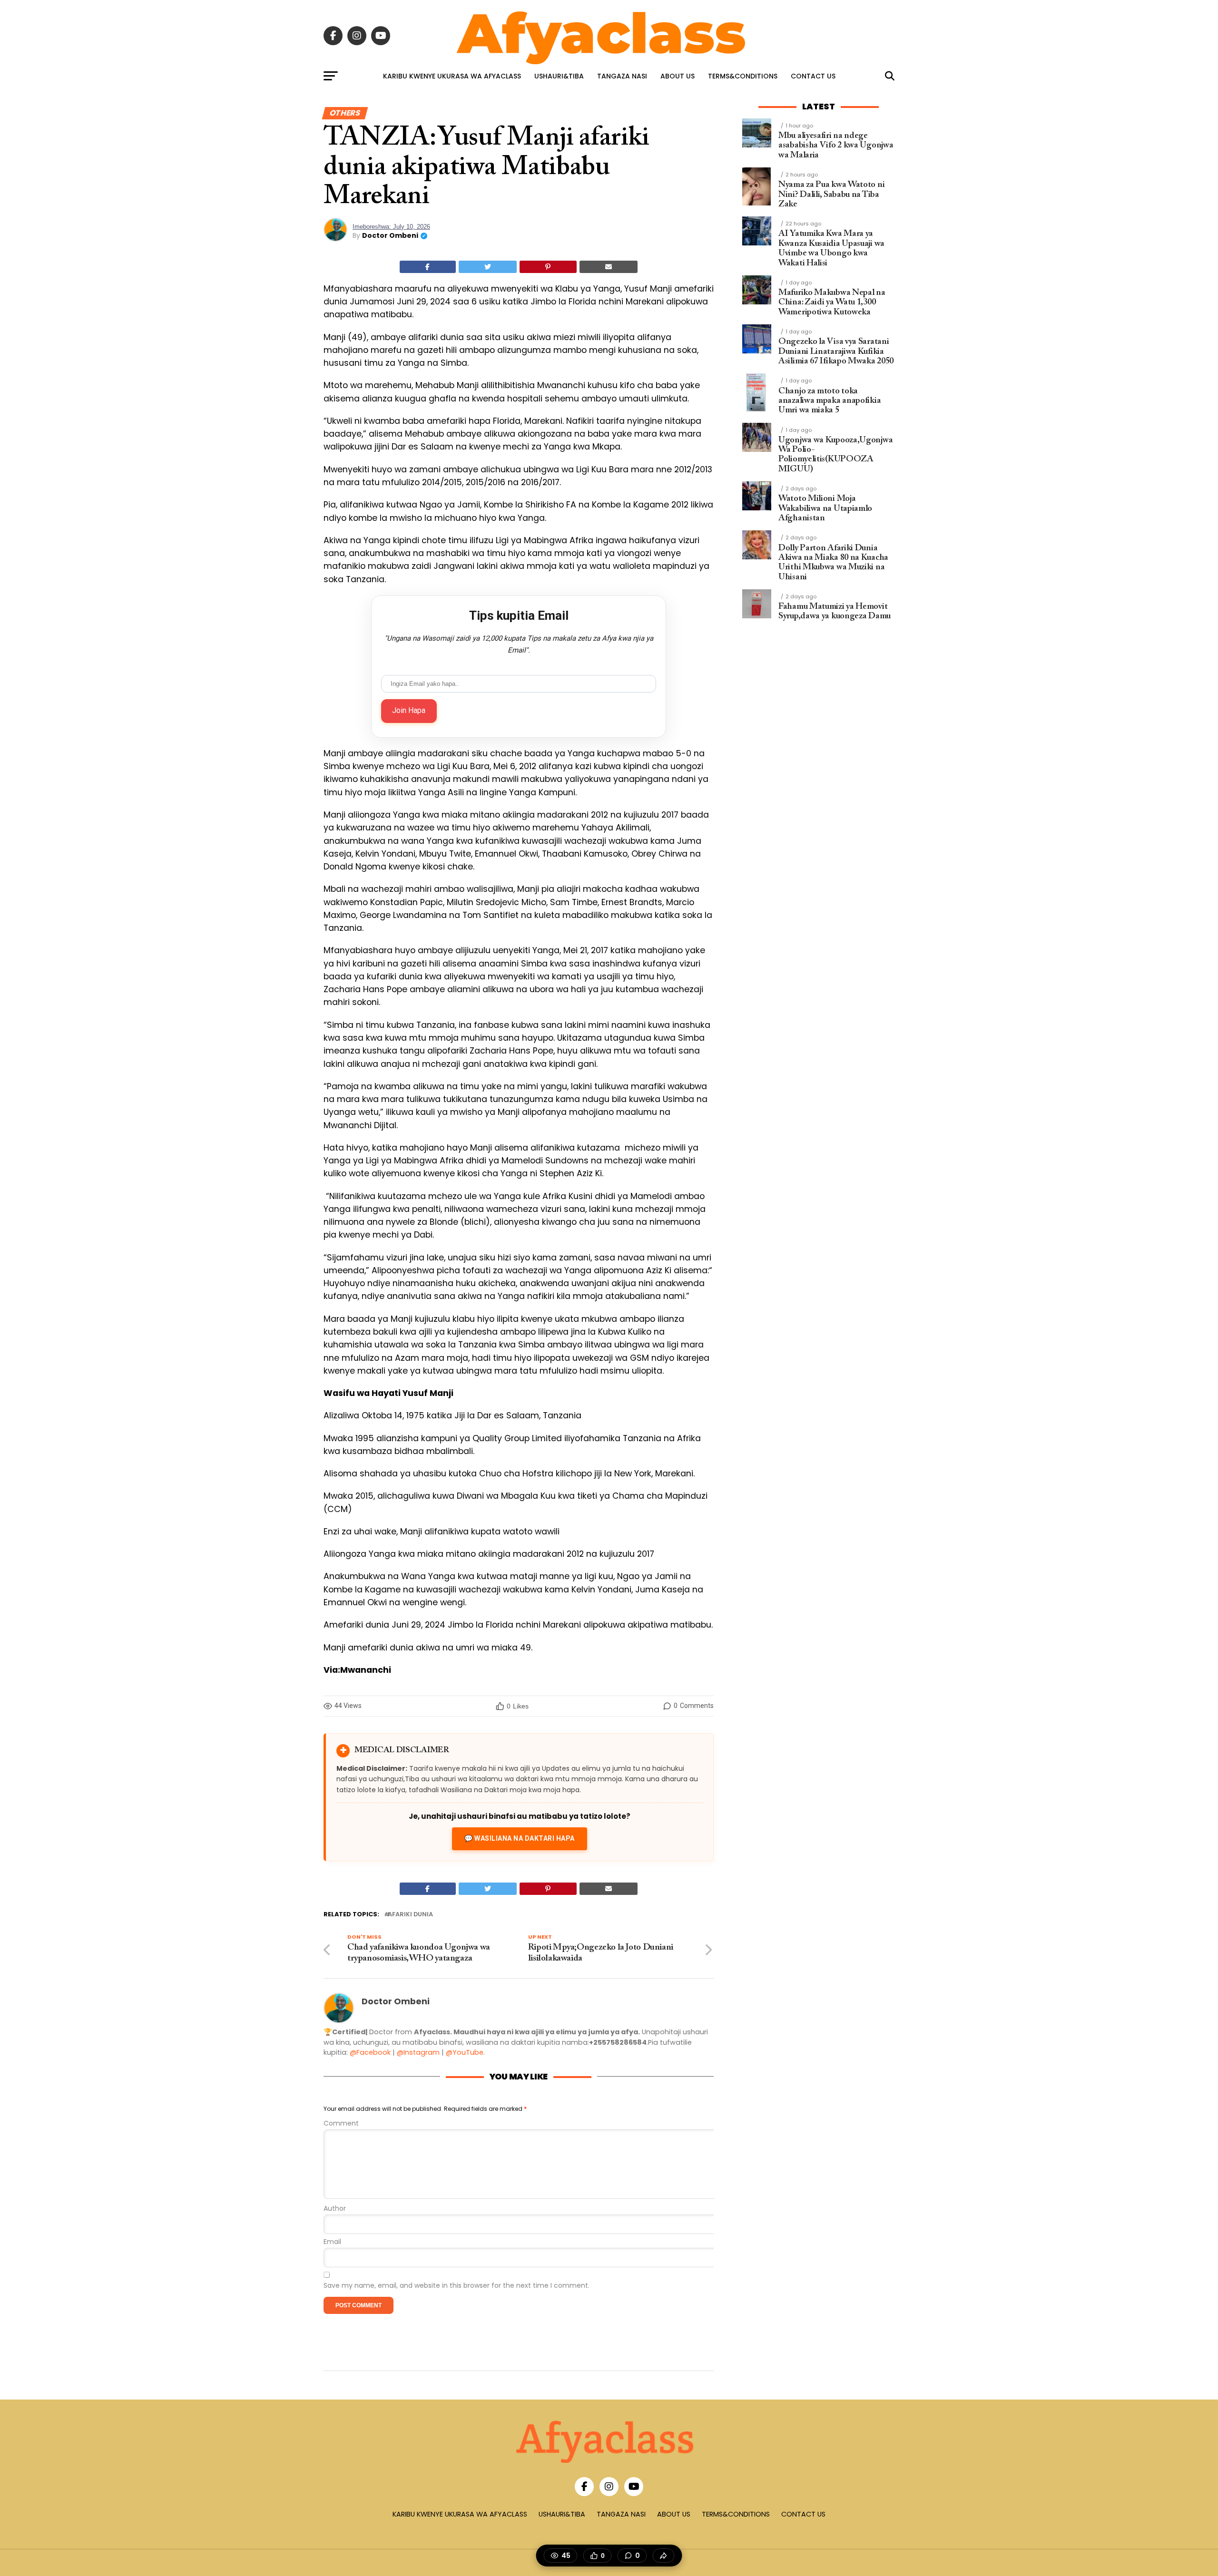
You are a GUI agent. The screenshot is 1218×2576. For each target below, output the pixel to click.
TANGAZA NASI (622, 76)
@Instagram (418, 2052)
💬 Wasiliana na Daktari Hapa (520, 1838)
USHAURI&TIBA (559, 76)
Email (332, 2242)
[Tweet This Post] (488, 267)
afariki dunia (410, 1915)
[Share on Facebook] (428, 267)
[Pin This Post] (548, 267)
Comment (341, 2123)
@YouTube (465, 2052)
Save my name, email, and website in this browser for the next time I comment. (457, 2286)
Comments (694, 1706)
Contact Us (813, 76)
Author (335, 2209)
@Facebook (370, 2052)
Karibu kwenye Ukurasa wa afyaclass (452, 76)
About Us (678, 76)
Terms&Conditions (743, 76)
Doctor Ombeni (390, 235)
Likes (518, 1706)
